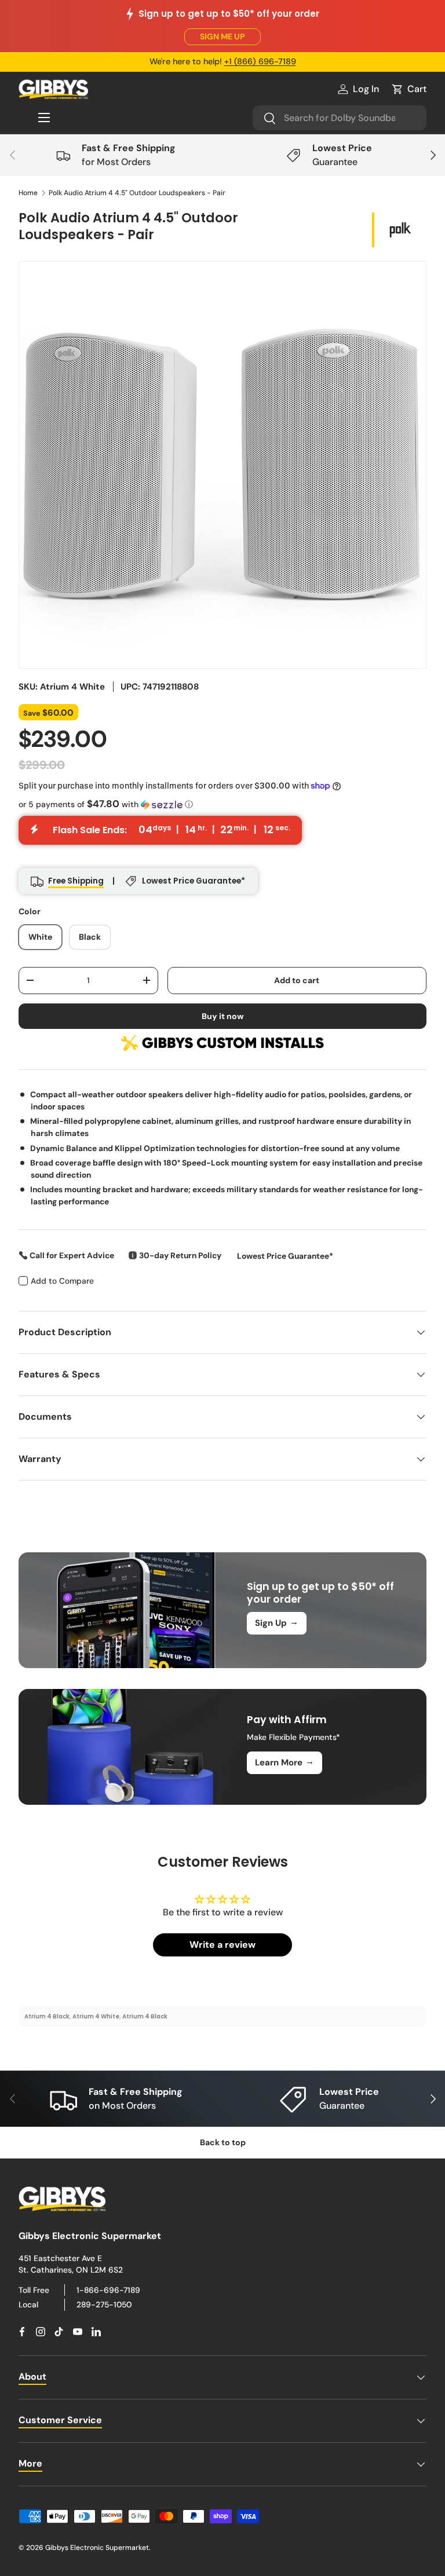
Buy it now (223, 1016)
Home (28, 193)
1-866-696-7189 (108, 2290)
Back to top (223, 2142)
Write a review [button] (222, 1945)
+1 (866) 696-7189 (260, 61)
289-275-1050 (104, 2304)
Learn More (284, 1762)
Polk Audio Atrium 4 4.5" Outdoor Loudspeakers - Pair (137, 193)
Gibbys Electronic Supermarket (97, 2548)
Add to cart (297, 980)
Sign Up (277, 1622)
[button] (408, 89)
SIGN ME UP (222, 36)
